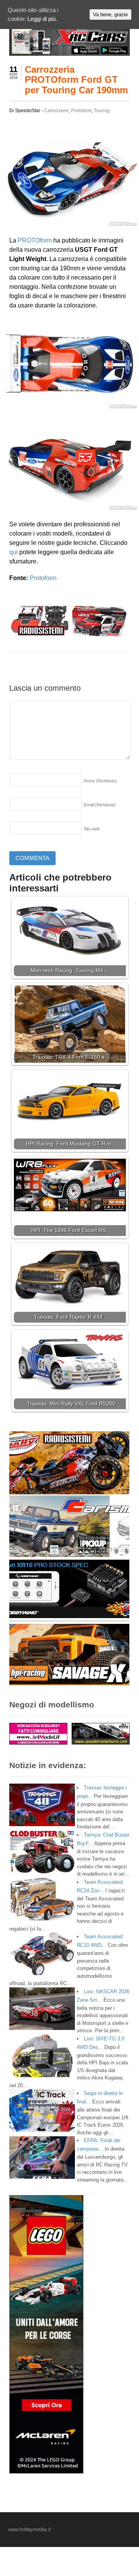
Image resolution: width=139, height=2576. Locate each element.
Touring (102, 111)
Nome (100, 781)
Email (100, 805)
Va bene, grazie (110, 15)
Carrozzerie (56, 111)
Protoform (81, 111)
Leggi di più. (42, 19)
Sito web (92, 829)
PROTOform (35, 240)
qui (14, 552)
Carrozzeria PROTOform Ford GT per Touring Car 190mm (76, 80)
